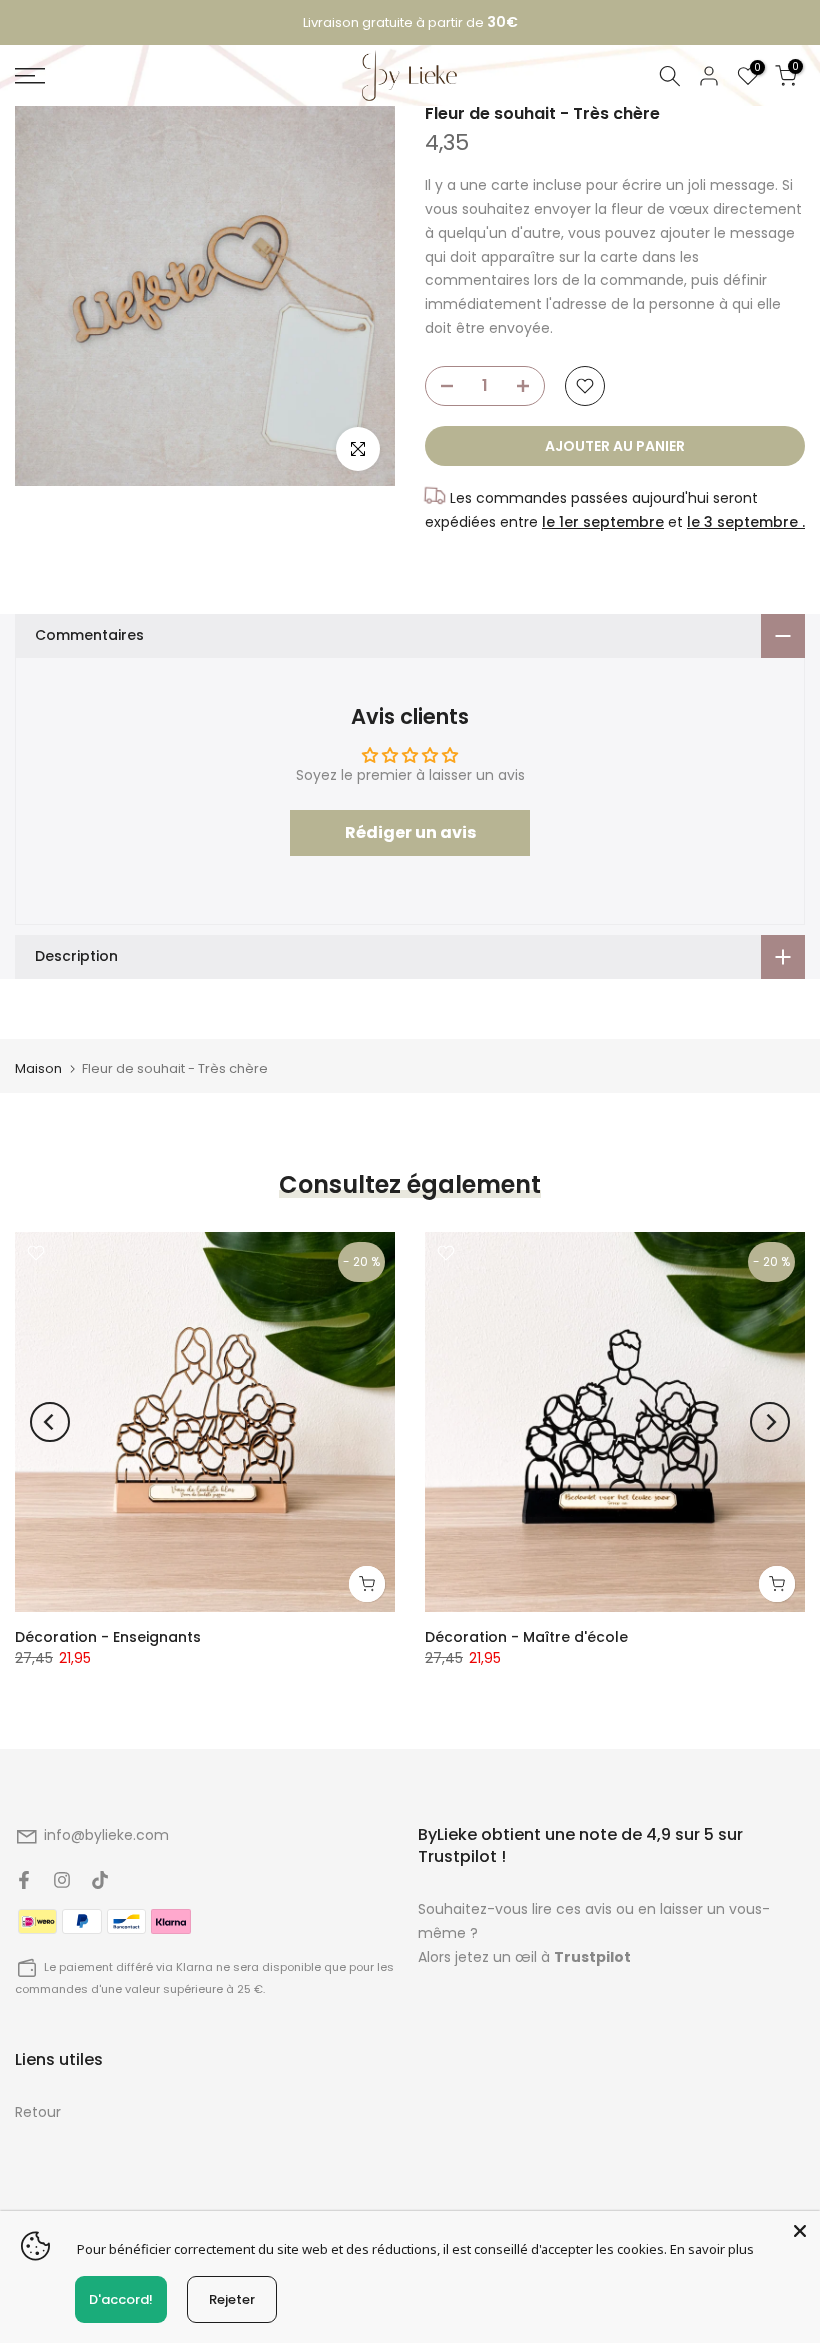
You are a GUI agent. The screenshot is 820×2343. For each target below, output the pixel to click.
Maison (38, 1068)
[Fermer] (800, 2231)
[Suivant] (770, 1422)
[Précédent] (50, 1422)
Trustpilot (592, 1957)
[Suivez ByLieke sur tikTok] (100, 1880)
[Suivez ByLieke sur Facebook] (24, 1880)
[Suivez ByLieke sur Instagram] (62, 1880)
